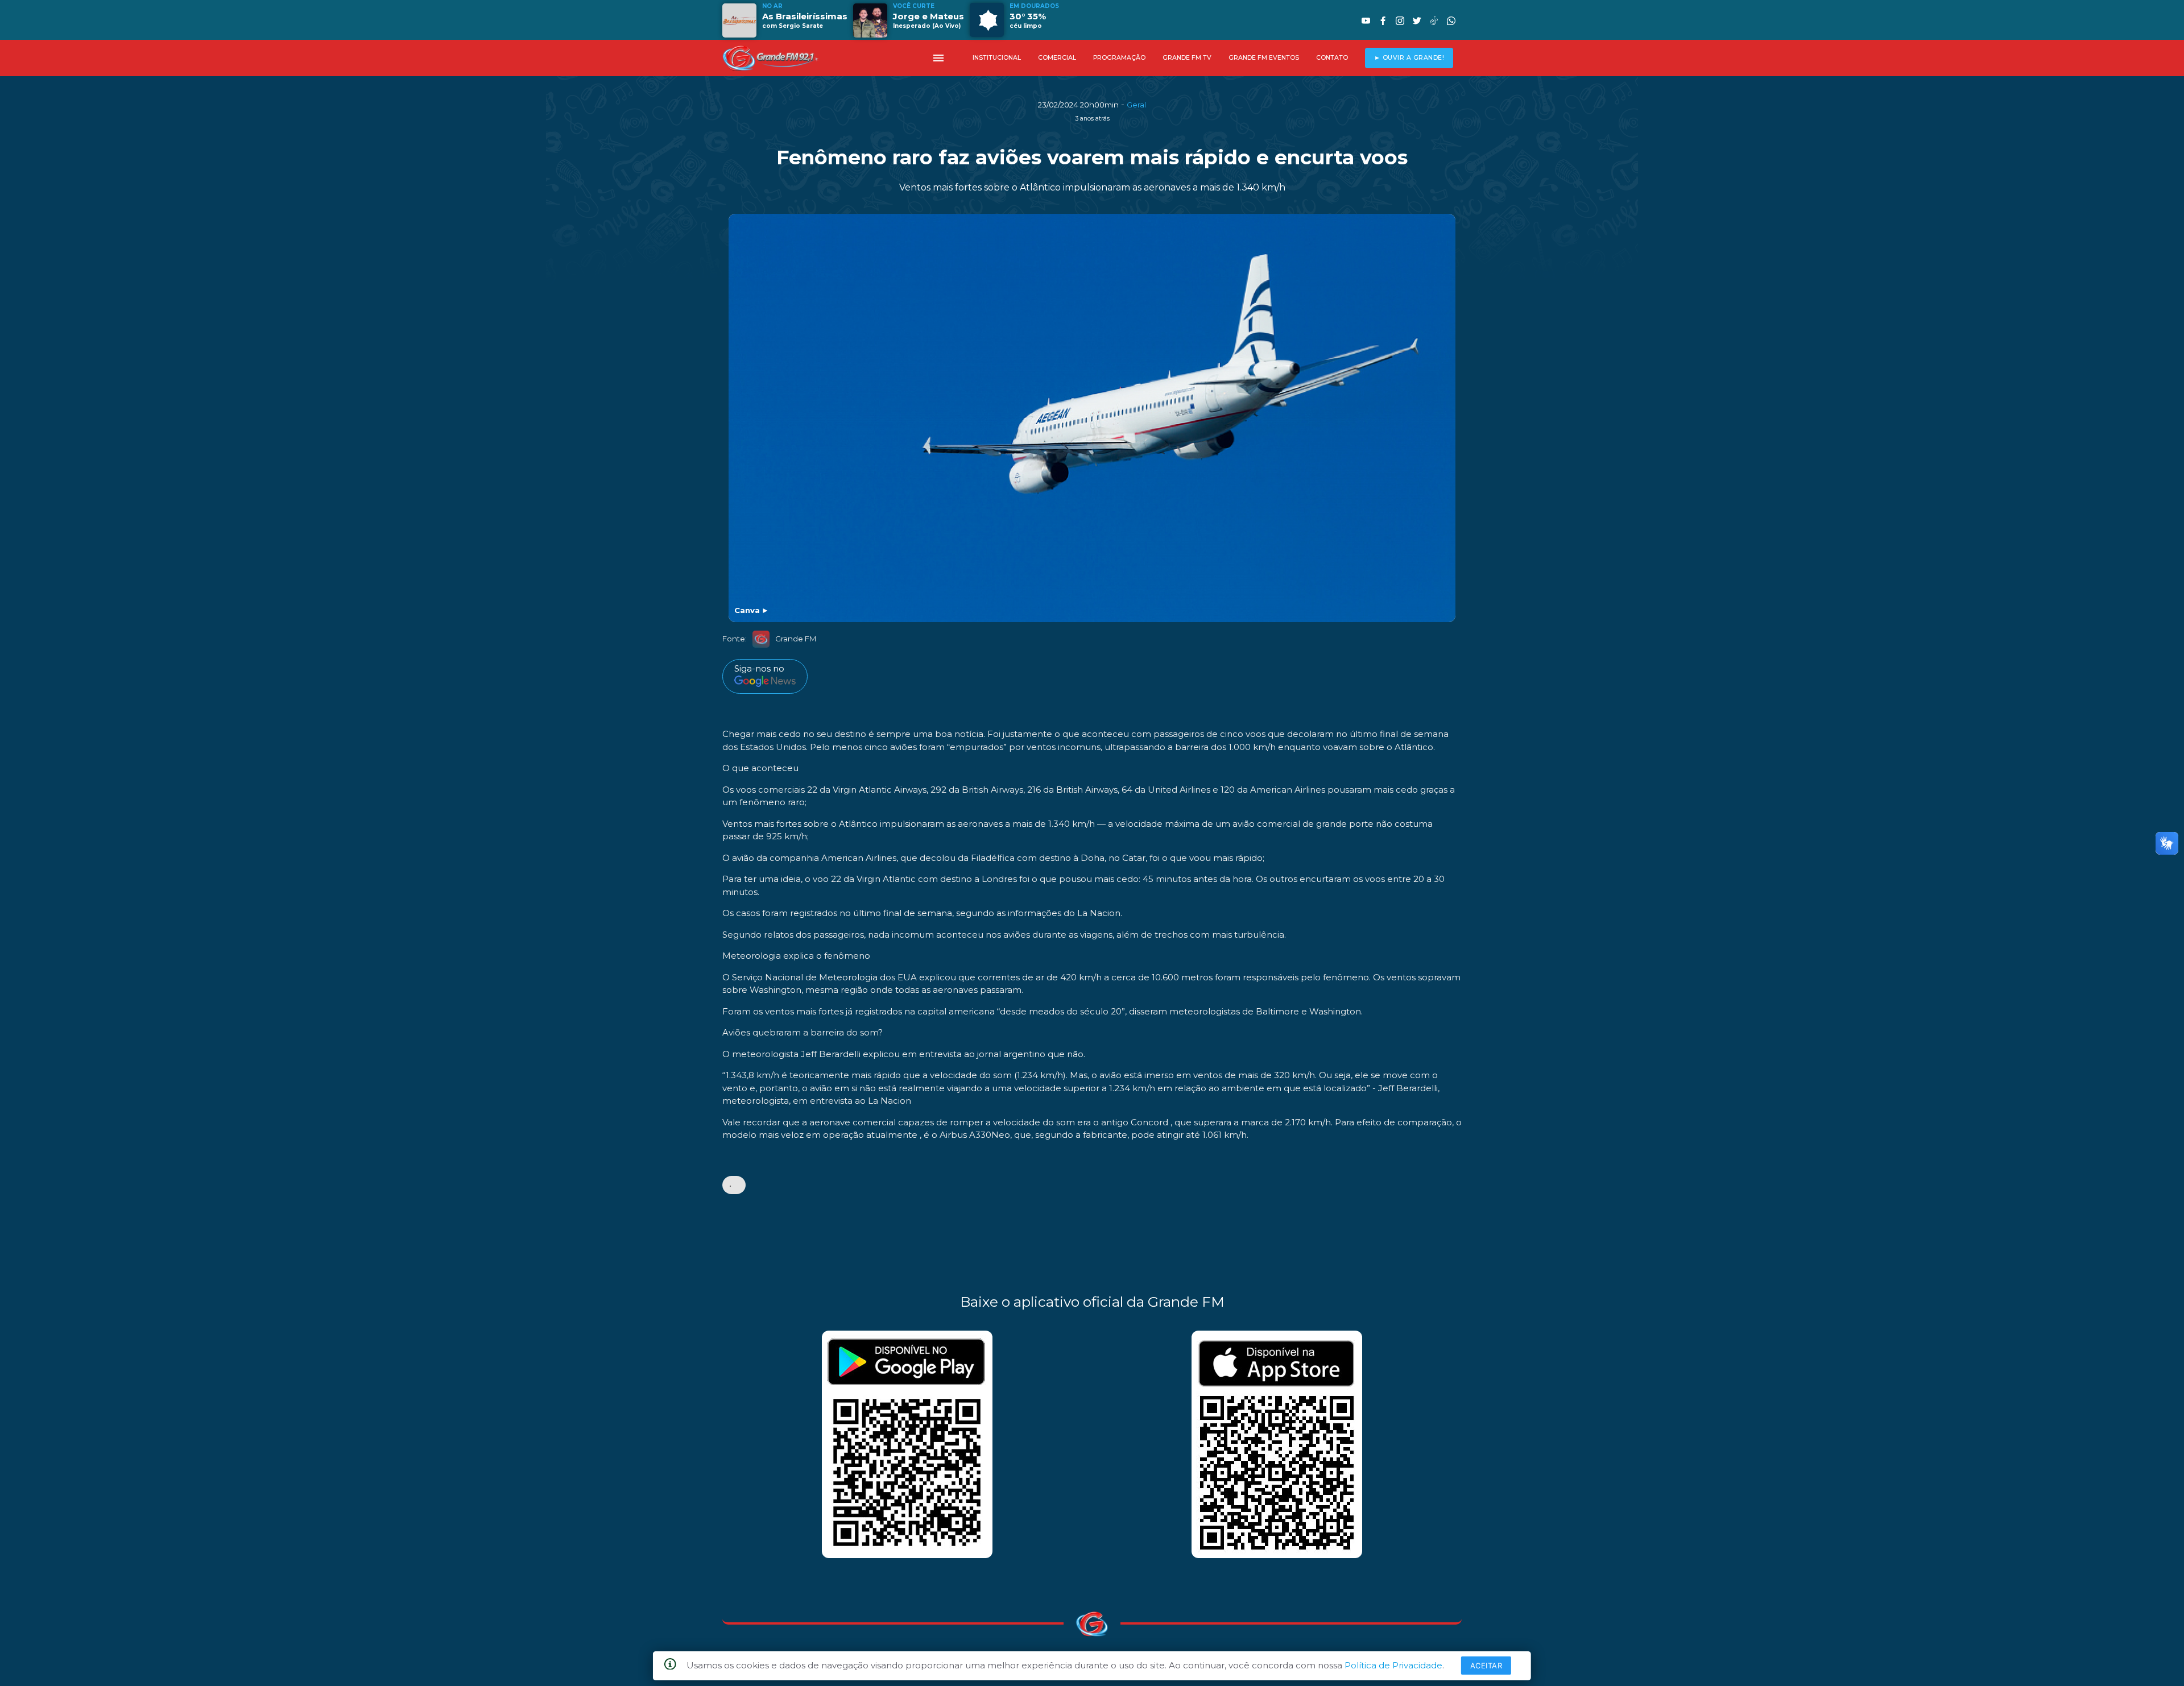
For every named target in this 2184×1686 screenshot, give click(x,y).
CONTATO (1332, 58)
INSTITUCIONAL (997, 58)
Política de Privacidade (1393, 1665)
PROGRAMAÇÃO (1119, 58)
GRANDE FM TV (1187, 58)
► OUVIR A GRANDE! (1409, 58)
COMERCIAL (1057, 58)
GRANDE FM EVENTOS (1264, 58)
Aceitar (1486, 1666)
